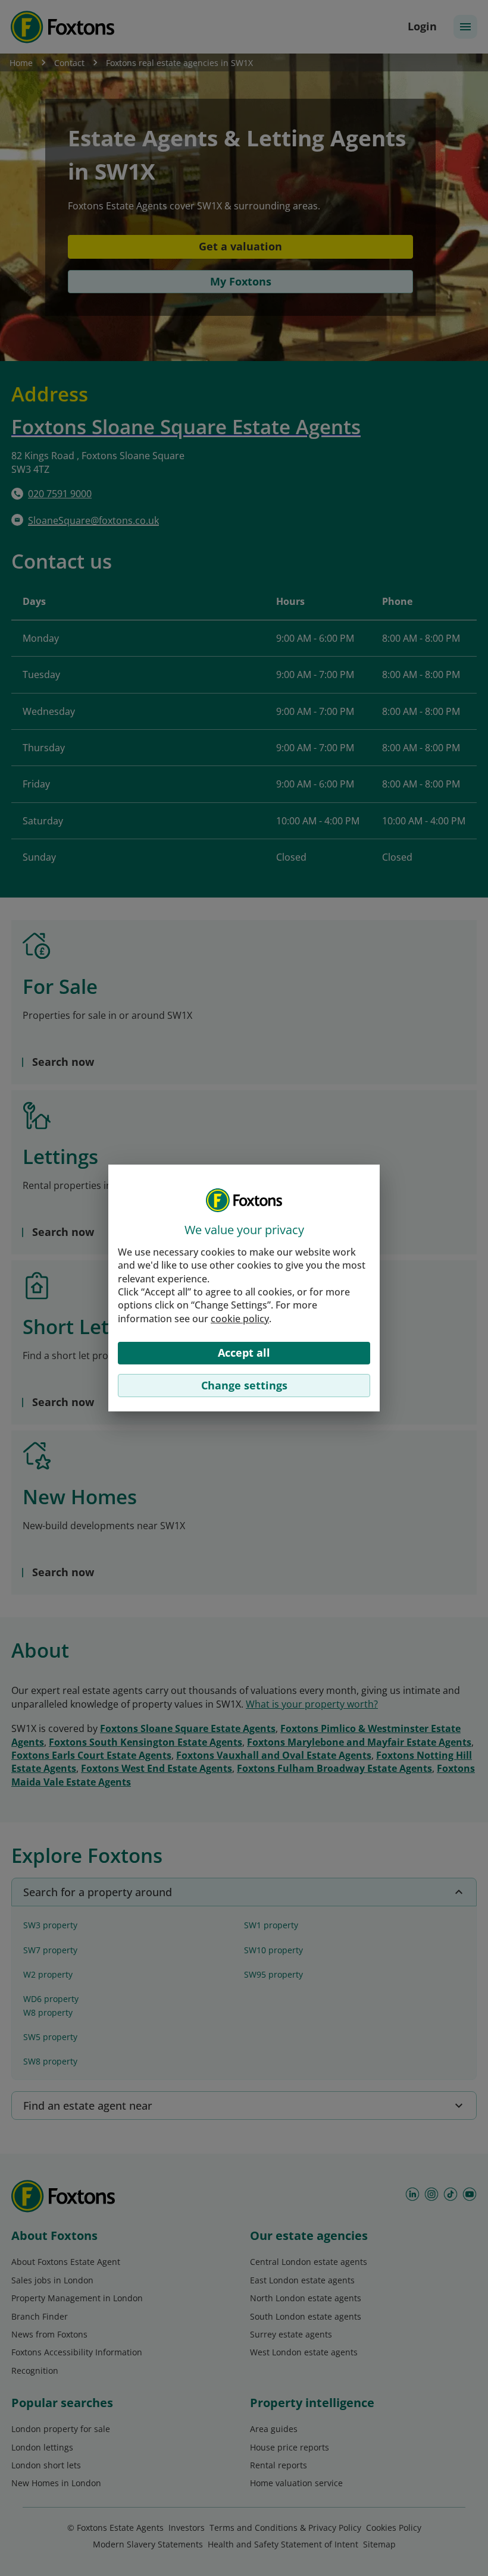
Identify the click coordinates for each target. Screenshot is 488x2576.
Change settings (244, 1385)
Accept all (244, 1353)
